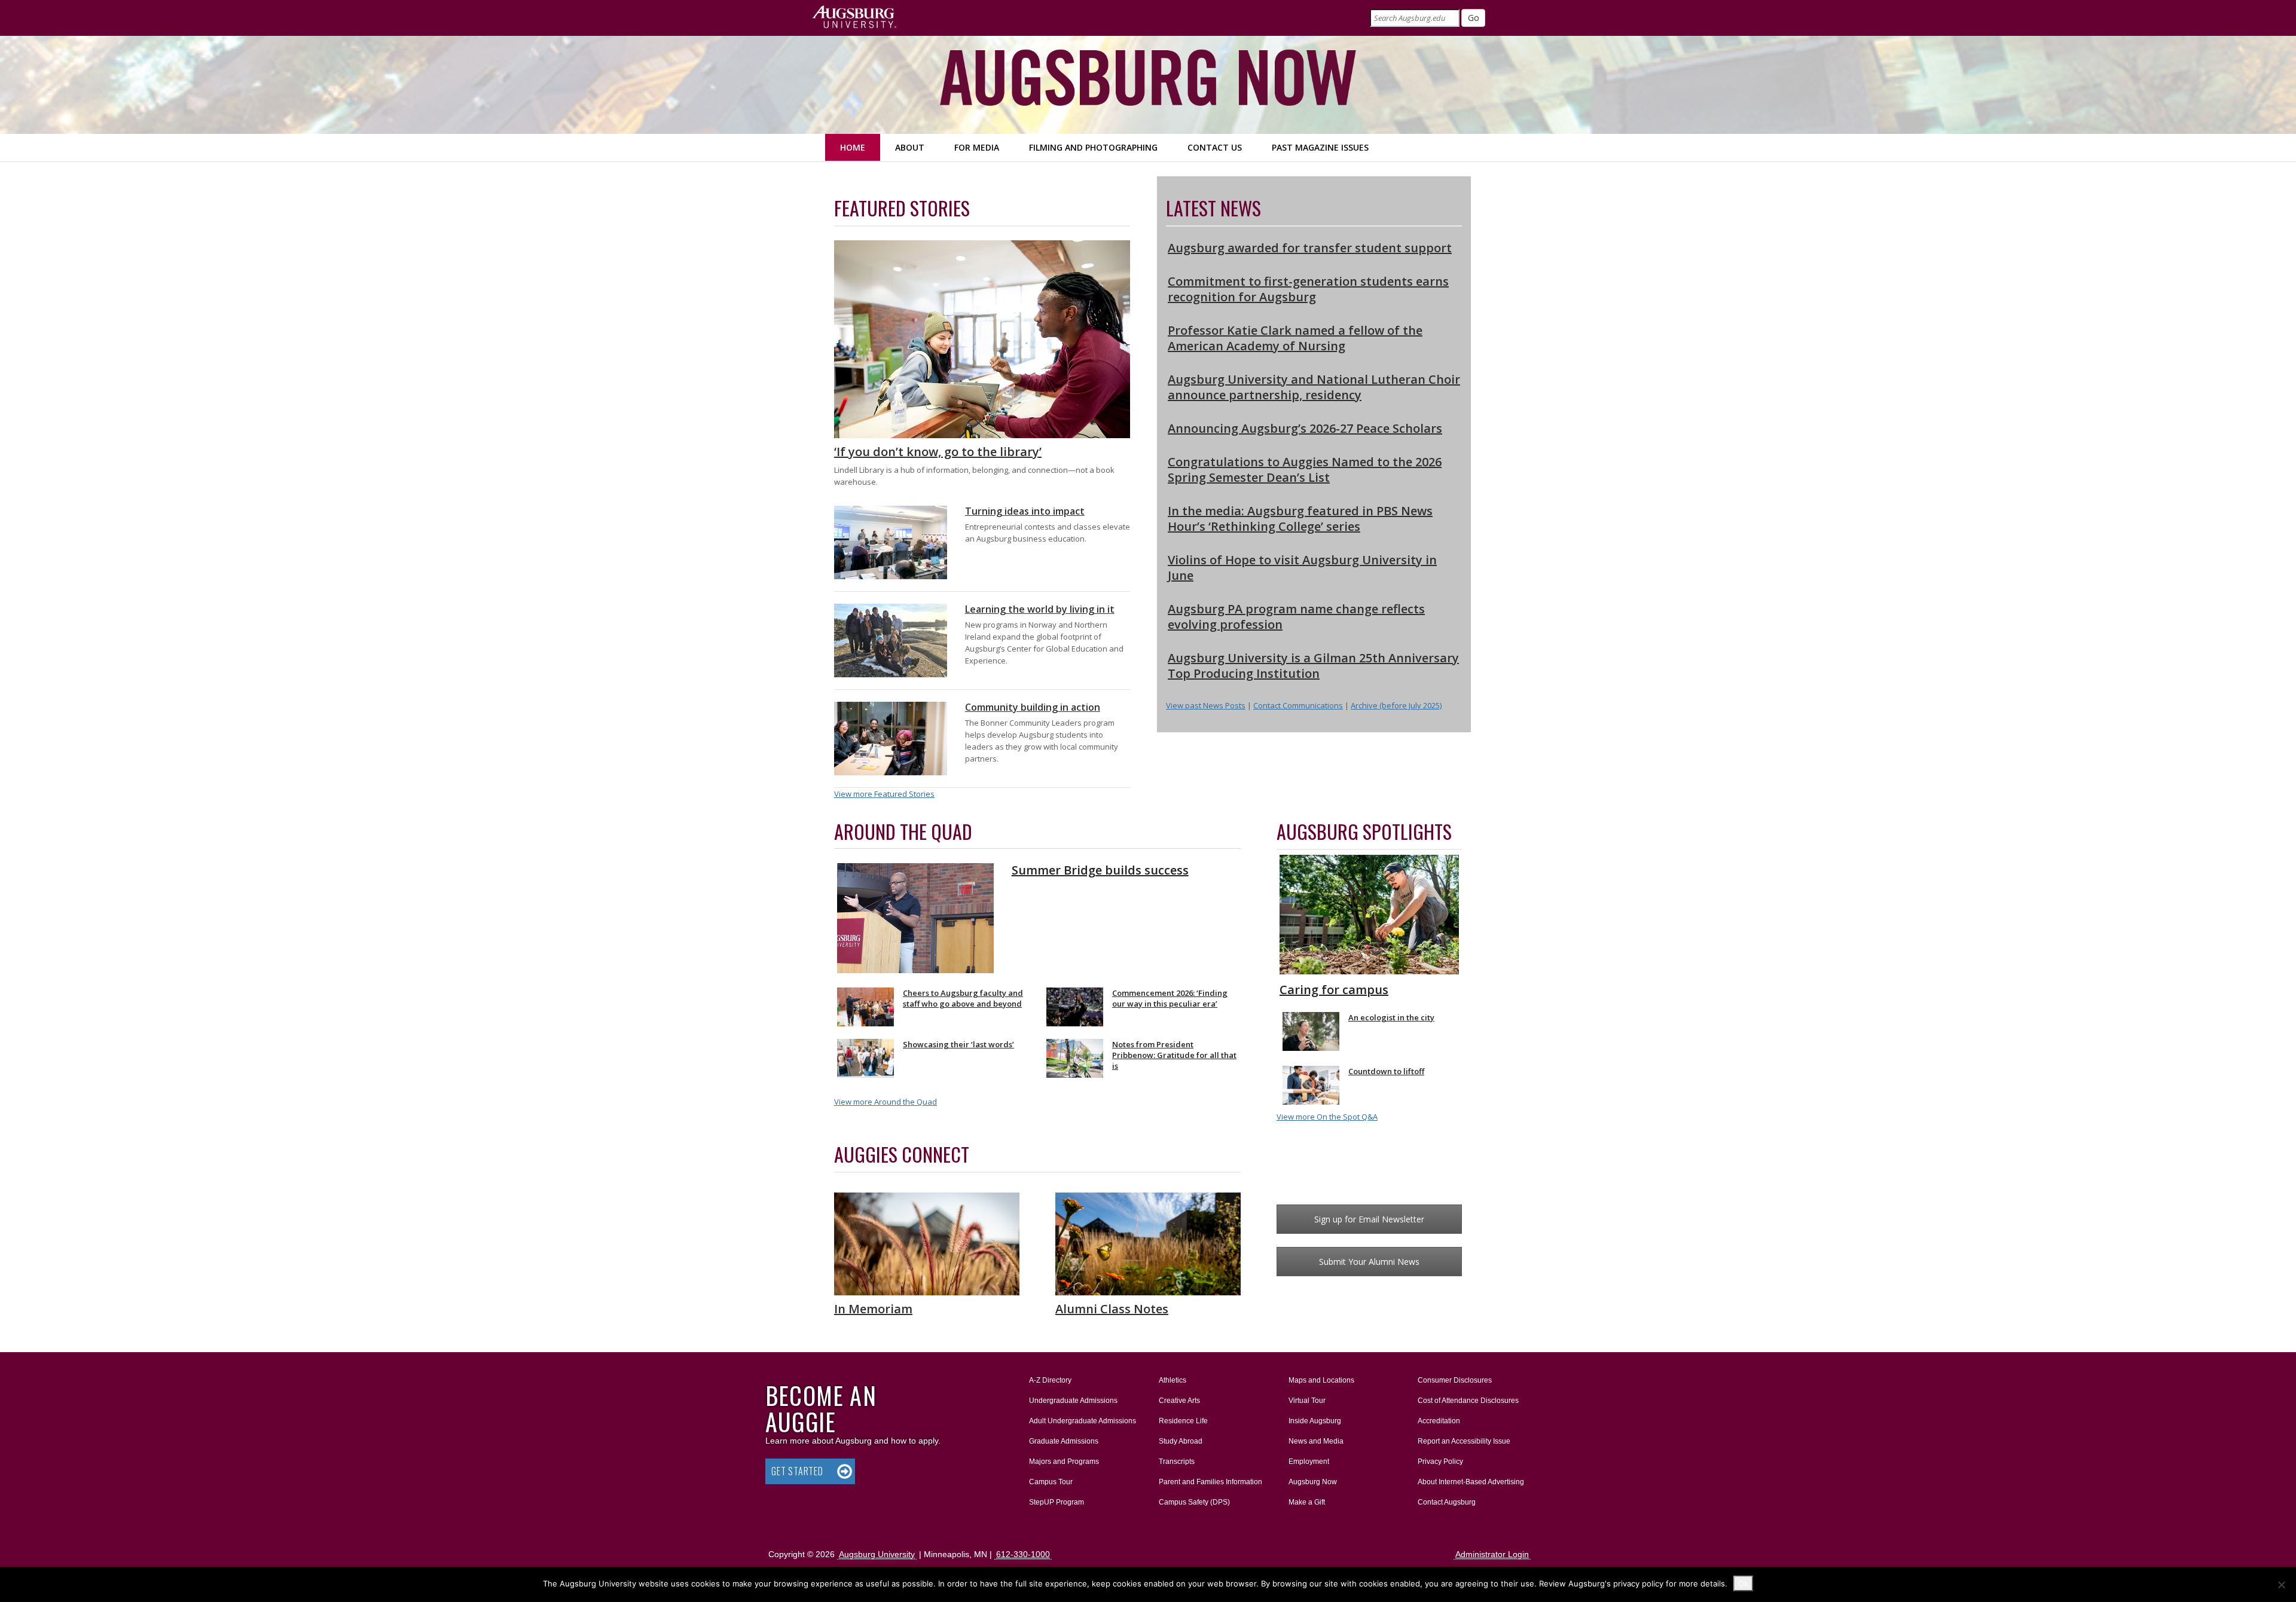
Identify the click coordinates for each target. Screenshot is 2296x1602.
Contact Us (1215, 147)
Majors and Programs (1064, 1461)
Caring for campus (1334, 990)
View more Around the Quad (886, 1102)
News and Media (1316, 1441)
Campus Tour (1051, 1482)
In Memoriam (873, 1309)
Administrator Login (1492, 1554)
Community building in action (1033, 707)
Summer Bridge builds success (1100, 870)
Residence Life (1183, 1421)
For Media (977, 147)
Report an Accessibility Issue (1464, 1441)
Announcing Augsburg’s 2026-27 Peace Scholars (1305, 428)
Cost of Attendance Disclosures (1468, 1401)
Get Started (797, 1471)
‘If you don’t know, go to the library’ (938, 452)
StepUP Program (1057, 1502)
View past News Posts (1206, 705)
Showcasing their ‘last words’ (958, 1044)
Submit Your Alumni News (1369, 1262)
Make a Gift (1307, 1502)
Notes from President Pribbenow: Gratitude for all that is (1174, 1055)
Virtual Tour (1307, 1401)
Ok (1743, 1583)
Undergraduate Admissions (1073, 1401)
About (910, 147)
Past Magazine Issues (1320, 147)
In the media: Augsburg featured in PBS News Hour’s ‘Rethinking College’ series (1300, 519)
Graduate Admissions (1064, 1441)
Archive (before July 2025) (1396, 705)
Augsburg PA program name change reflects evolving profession (1296, 617)
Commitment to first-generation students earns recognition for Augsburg (1308, 289)
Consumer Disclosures (1455, 1380)
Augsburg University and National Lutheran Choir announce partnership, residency (1314, 387)
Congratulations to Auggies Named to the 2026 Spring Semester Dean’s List (1305, 470)
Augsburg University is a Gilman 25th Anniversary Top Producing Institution (1313, 666)
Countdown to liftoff (1386, 1071)
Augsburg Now (1313, 1482)
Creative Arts (1179, 1401)
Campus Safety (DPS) (1194, 1502)
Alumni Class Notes (1112, 1309)
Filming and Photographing (1093, 147)
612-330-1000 (1023, 1554)
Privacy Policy (1440, 1462)
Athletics (1173, 1380)
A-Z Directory (1050, 1380)
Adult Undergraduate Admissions (1083, 1421)
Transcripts (1177, 1462)
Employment (1309, 1462)
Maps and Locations (1321, 1380)
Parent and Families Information (1210, 1482)
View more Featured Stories (884, 794)
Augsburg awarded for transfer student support (1310, 248)
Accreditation (1439, 1421)
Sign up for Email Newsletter (1369, 1219)
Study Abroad (1181, 1441)
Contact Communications (1298, 705)
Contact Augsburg (1447, 1502)
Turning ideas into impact (1025, 511)
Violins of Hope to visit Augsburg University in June (1302, 568)
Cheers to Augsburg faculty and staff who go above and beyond (963, 998)
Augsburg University (877, 1554)
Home (853, 147)
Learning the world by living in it (1040, 609)
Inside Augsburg (1315, 1421)
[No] (2281, 1585)
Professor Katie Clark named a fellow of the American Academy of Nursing (1295, 338)
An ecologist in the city (1391, 1017)
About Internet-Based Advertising (1471, 1482)
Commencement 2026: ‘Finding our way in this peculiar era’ (1170, 998)
